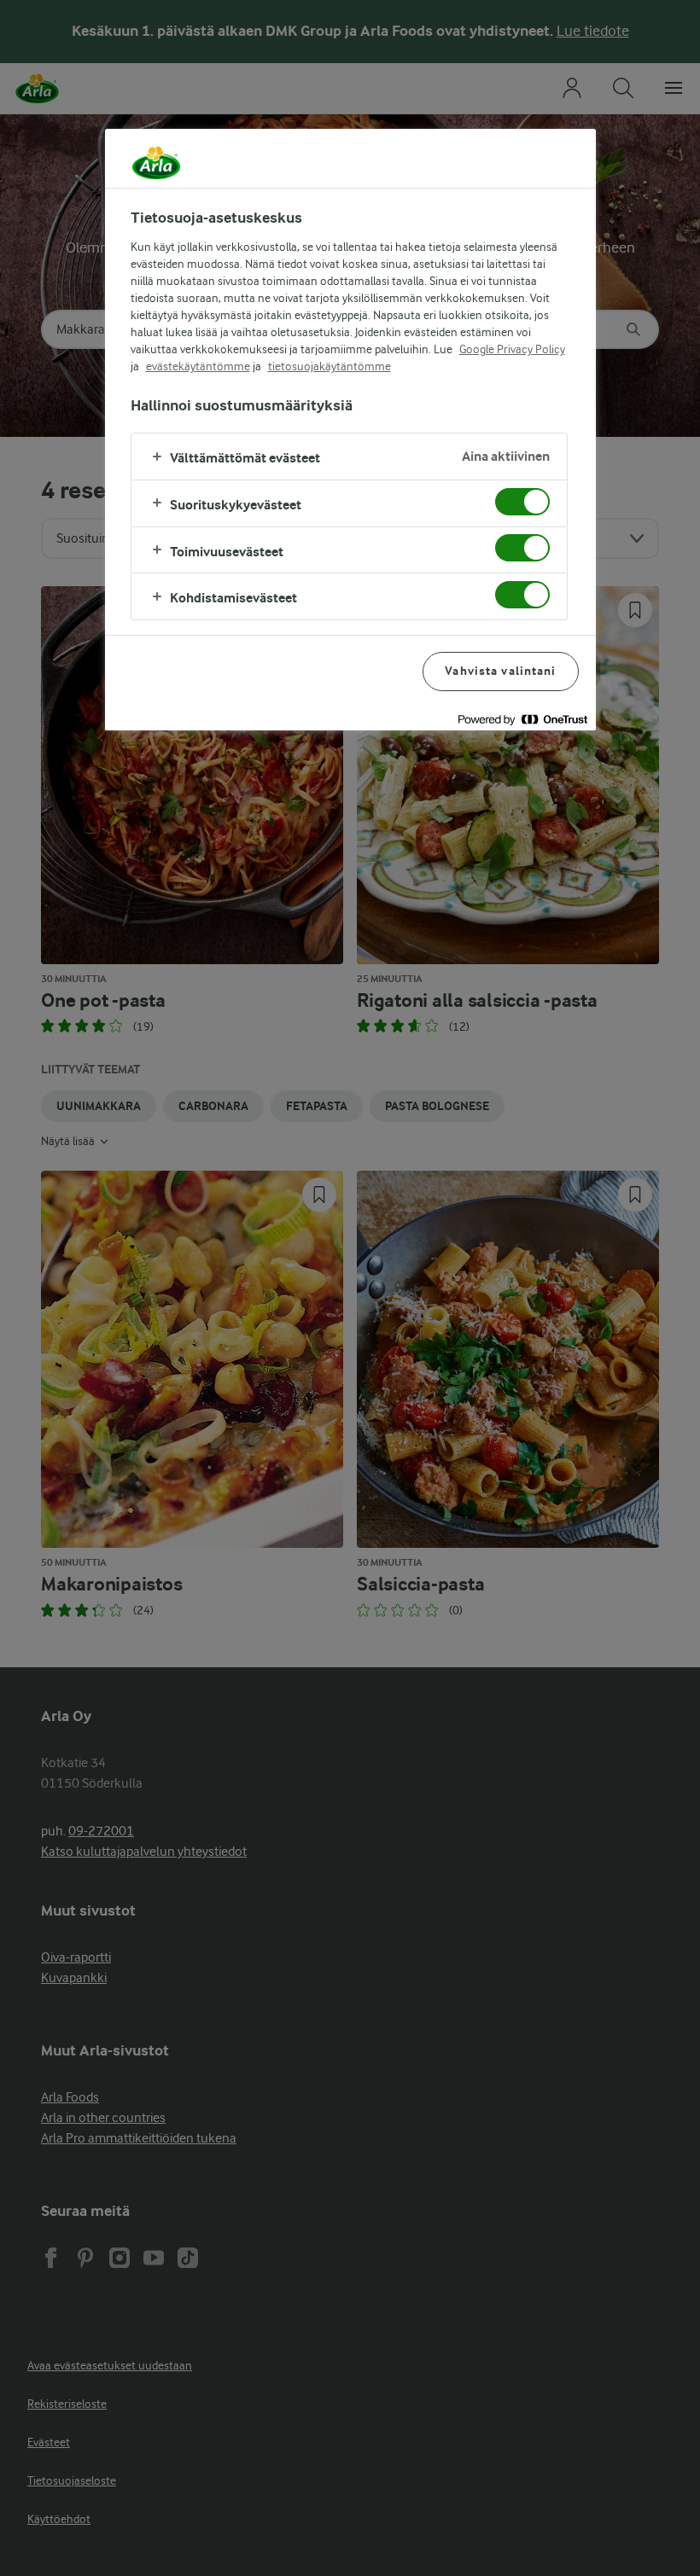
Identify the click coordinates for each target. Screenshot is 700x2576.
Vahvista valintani (500, 671)
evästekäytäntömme (198, 366)
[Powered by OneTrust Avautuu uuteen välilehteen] (522, 720)
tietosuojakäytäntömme (330, 366)
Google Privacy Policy (512, 349)
